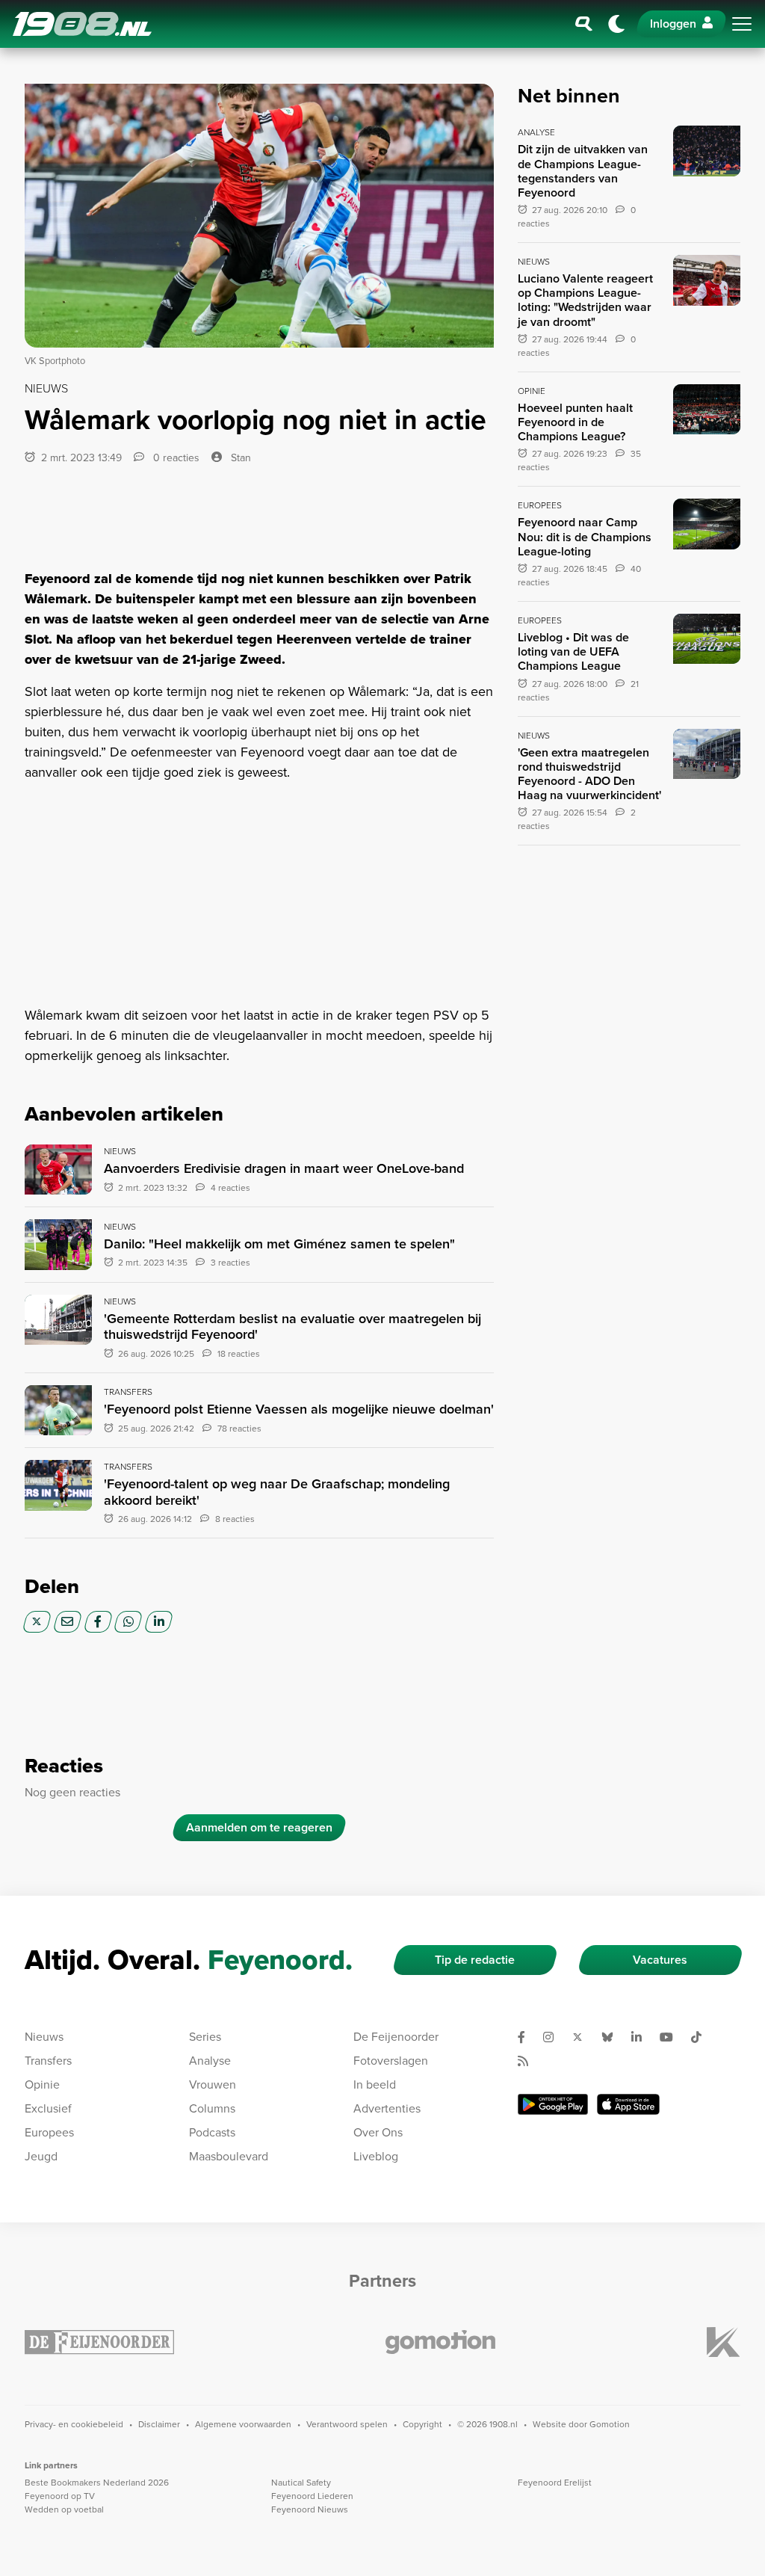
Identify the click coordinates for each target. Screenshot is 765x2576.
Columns (212, 2108)
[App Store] (628, 2104)
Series (205, 2037)
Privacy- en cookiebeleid (74, 2424)
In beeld (375, 2084)
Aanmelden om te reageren (259, 1827)
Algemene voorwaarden (243, 2424)
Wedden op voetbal (64, 2509)
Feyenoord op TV (60, 2496)
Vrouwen (213, 2084)
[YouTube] (672, 2037)
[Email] (68, 1622)
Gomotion (610, 2424)
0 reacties (175, 458)
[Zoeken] (584, 24)
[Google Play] (553, 2104)
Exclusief (48, 2108)
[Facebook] (98, 1622)
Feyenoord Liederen (312, 2496)
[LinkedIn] (159, 1622)
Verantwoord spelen (347, 2424)
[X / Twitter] (37, 1622)
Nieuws (44, 2037)
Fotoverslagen (391, 2061)
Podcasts (212, 2132)
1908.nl (82, 24)
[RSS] (529, 2061)
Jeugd (41, 2156)
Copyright (422, 2424)
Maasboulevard (229, 2156)
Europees (49, 2132)
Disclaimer (159, 2424)
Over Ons (378, 2132)
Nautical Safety (301, 2483)
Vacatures (660, 1960)
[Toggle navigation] (742, 24)
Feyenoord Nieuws (310, 2509)
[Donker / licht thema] (616, 24)
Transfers (48, 2061)
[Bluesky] (613, 2037)
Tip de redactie (475, 1960)
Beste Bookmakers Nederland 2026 (97, 2483)
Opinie (42, 2084)
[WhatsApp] (128, 1622)
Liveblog (376, 2156)
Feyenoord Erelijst (555, 2483)
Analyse (210, 2061)
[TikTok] (702, 2037)
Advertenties (387, 2108)
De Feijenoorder (396, 2037)
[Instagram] (554, 2037)
